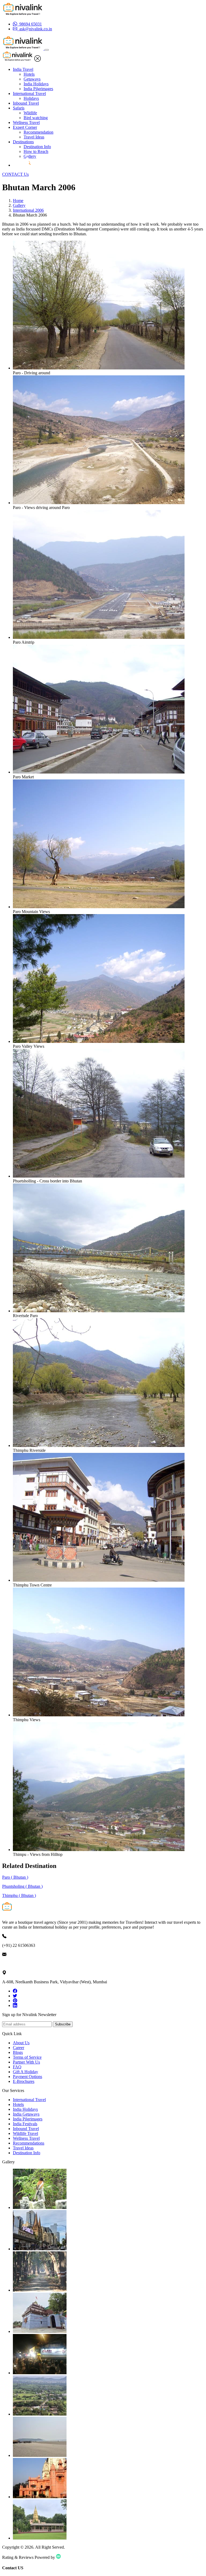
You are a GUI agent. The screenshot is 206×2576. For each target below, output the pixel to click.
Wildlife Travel (25, 2133)
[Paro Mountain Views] (99, 907)
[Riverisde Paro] (99, 1311)
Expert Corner (25, 127)
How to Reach (36, 151)
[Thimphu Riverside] (99, 1445)
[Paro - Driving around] (99, 368)
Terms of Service (27, 2057)
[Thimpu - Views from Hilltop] (99, 1850)
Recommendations (29, 2143)
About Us (21, 2043)
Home (18, 201)
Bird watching (36, 118)
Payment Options (27, 2077)
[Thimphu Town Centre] (99, 1580)
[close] (38, 60)
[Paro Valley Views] (99, 1041)
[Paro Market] (99, 772)
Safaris (19, 108)
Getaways (32, 79)
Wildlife (30, 113)
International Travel (29, 94)
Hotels (29, 74)
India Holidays (36, 84)
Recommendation (38, 132)
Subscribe (63, 2024)
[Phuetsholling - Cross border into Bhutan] (99, 1176)
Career (19, 2048)
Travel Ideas (34, 137)
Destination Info (37, 147)
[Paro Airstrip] (99, 637)
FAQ (17, 2067)
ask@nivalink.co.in (19, 1964)
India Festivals (25, 2124)
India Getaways (26, 2114)
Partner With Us (26, 2062)
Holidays (31, 98)
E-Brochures (24, 2081)
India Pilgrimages (38, 89)
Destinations (23, 142)
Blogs (18, 2052)
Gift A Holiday (25, 2072)
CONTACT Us (15, 174)
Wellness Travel (26, 122)
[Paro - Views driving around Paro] (99, 503)
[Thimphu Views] (99, 1715)
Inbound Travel (26, 103)
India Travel (23, 69)
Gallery (30, 156)
